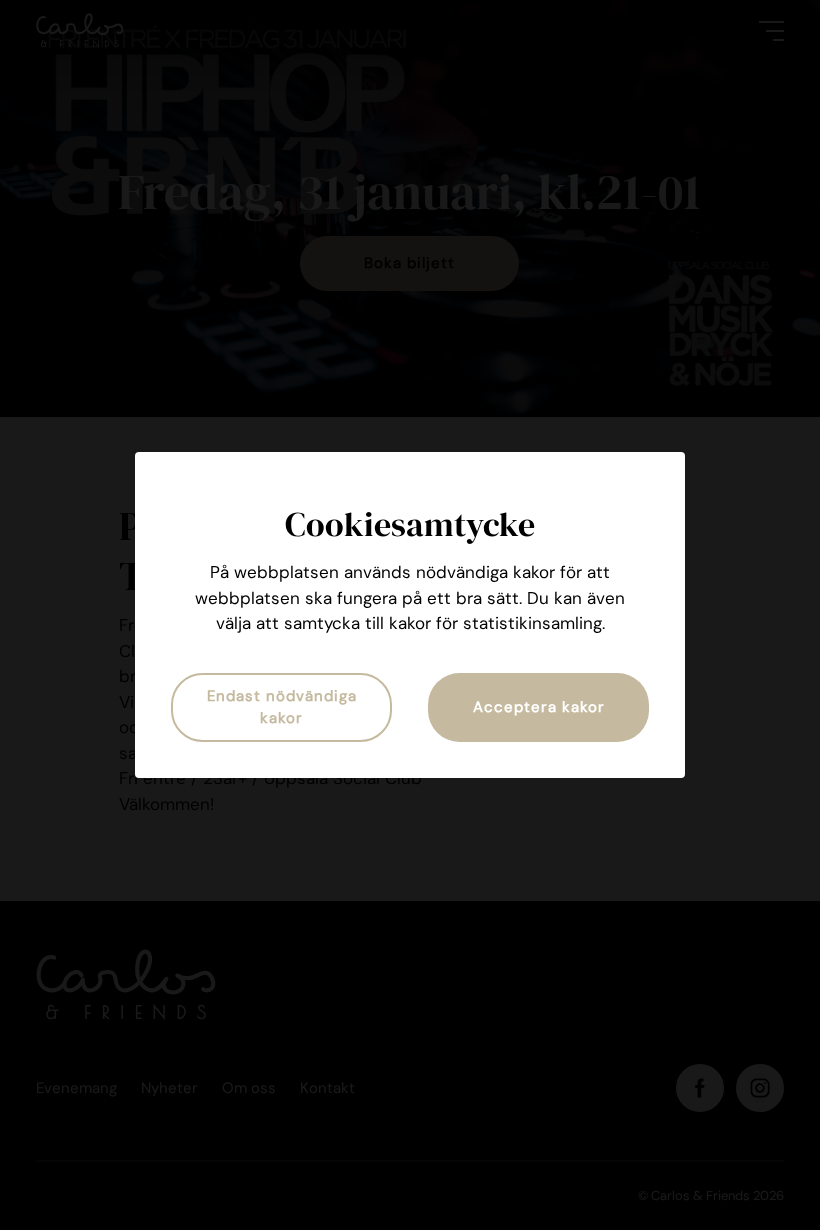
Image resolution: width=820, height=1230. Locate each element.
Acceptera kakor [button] (539, 707)
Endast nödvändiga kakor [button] (282, 707)
